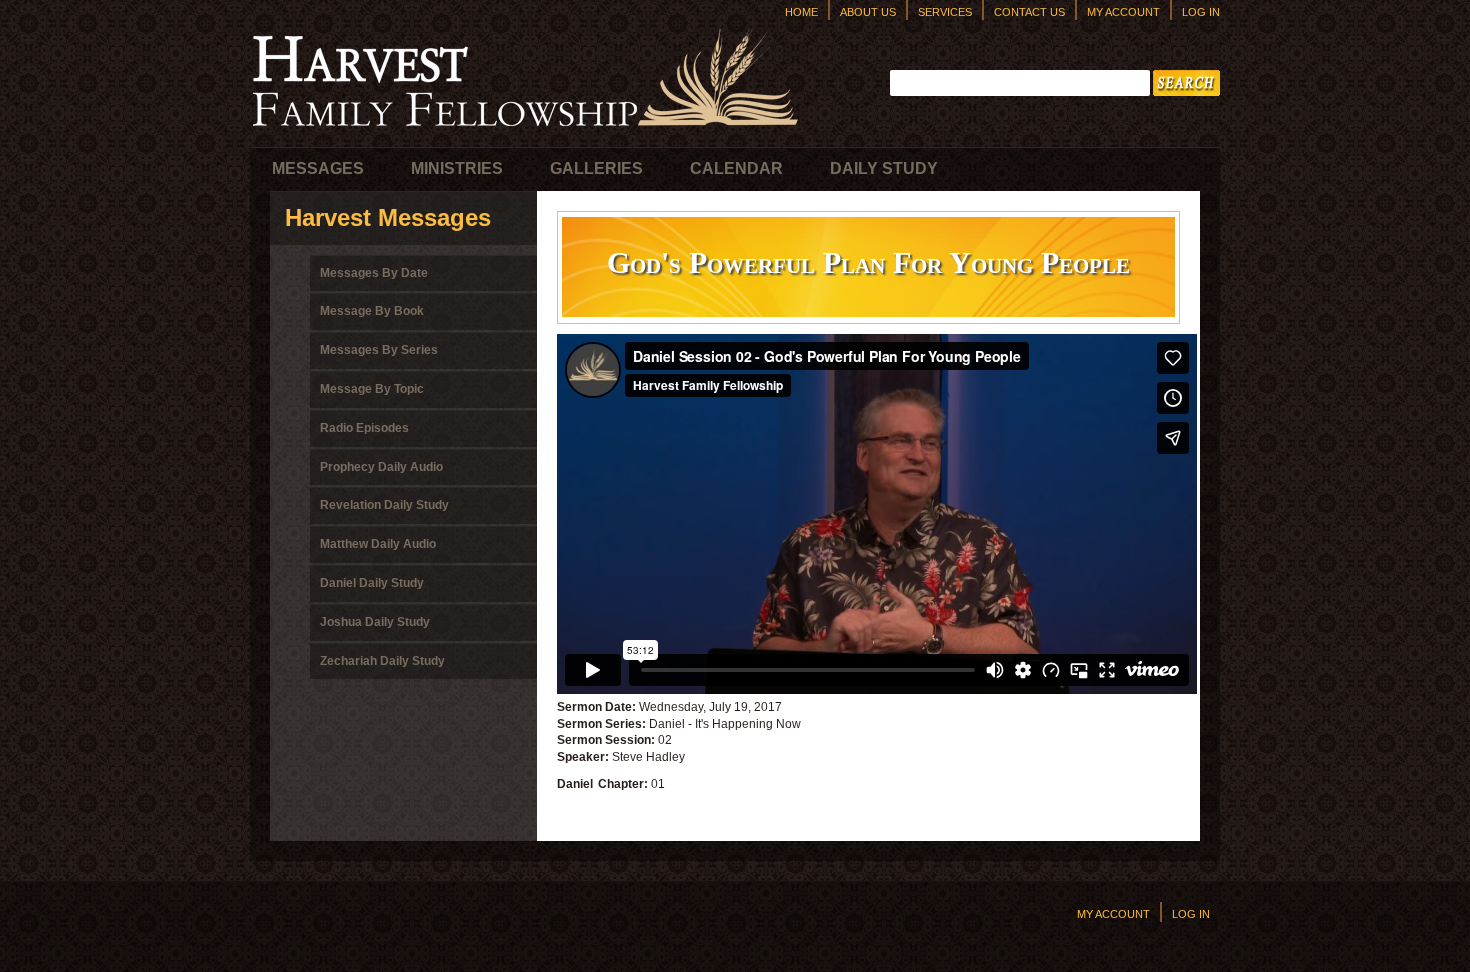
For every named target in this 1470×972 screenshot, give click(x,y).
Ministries (457, 168)
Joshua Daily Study (375, 622)
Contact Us (1029, 12)
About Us (868, 12)
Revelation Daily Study (384, 505)
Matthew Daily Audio (378, 544)
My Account (1123, 12)
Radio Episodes (364, 428)
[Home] (525, 130)
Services (945, 12)
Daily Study (884, 168)
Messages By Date (374, 273)
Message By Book (372, 311)
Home (801, 12)
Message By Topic (372, 389)
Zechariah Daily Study (382, 661)
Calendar (736, 168)
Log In (1201, 12)
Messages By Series (379, 350)
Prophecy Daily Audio (381, 467)
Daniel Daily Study (372, 583)
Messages (318, 168)
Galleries (596, 168)
